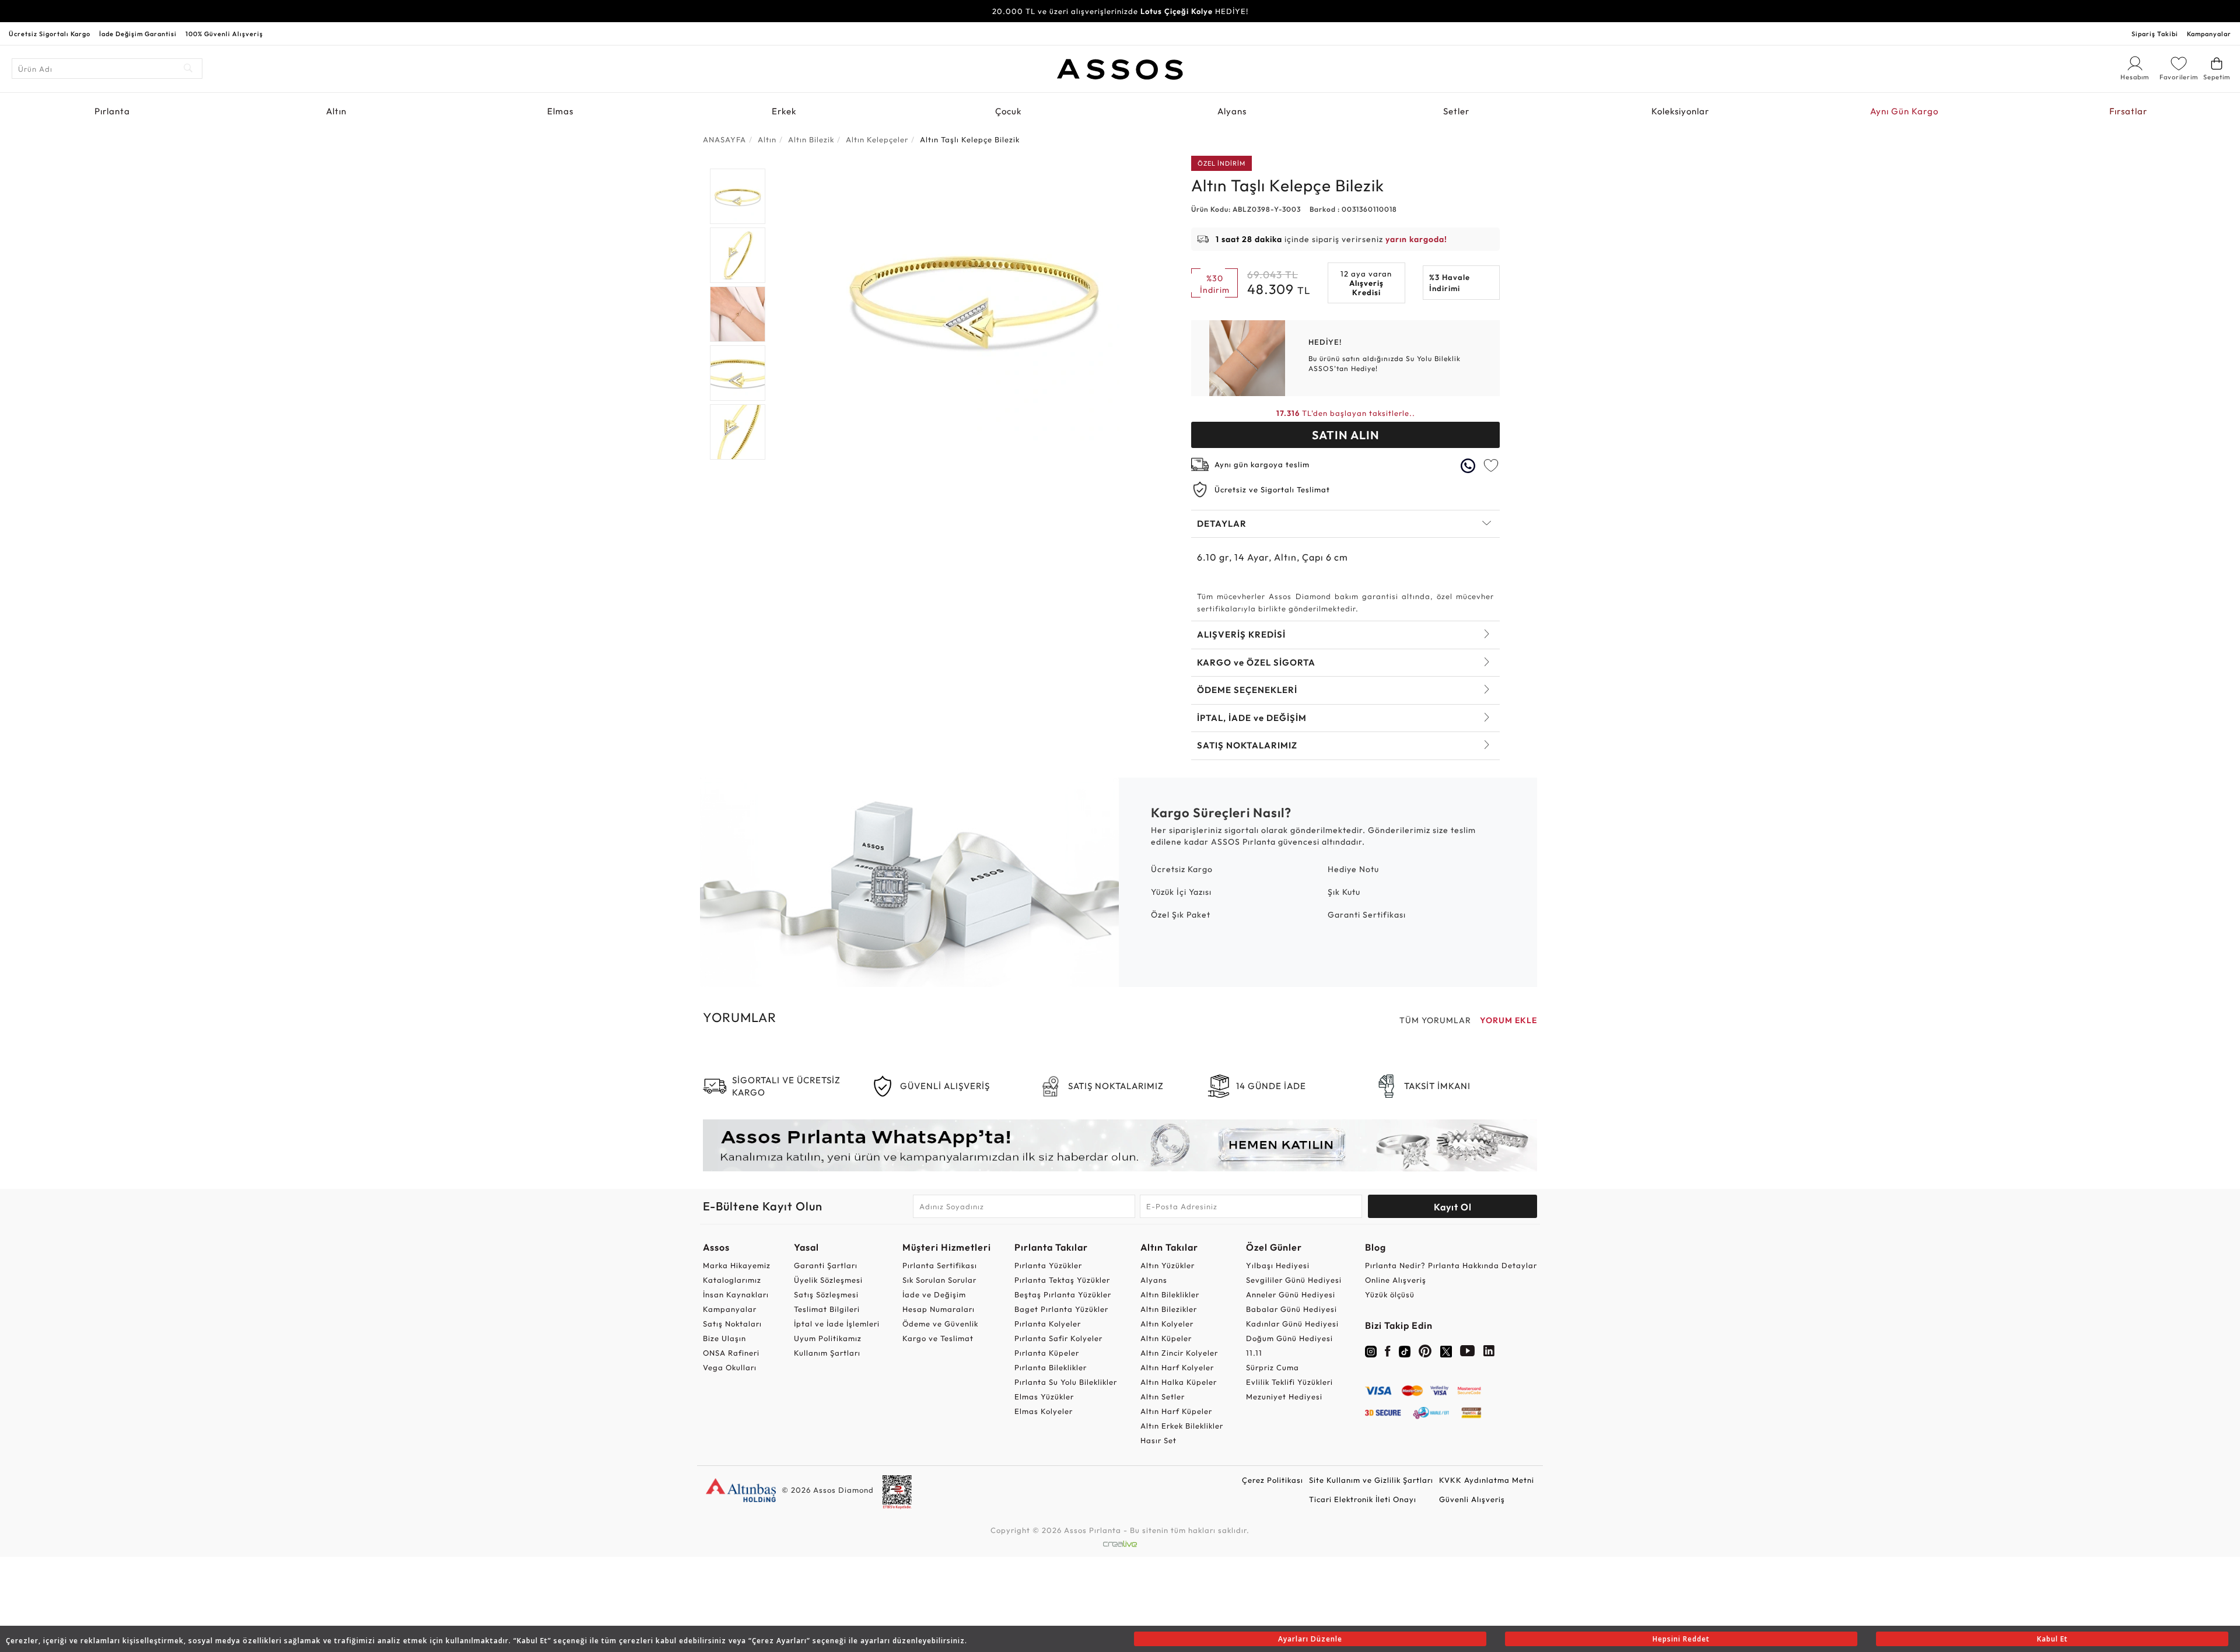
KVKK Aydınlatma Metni (1487, 1480)
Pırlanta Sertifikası (940, 1265)
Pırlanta (112, 111)
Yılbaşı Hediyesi (1278, 1265)
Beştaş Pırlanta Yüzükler (1063, 1294)
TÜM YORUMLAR (1435, 1020)
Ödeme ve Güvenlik (940, 1324)
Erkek (784, 111)
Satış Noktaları (732, 1324)
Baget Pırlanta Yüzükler (1061, 1309)
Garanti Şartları (826, 1265)
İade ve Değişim (934, 1294)
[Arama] (189, 69)
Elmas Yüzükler (1044, 1396)
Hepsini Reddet (1681, 1639)
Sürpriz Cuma (1273, 1367)
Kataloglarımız (732, 1280)
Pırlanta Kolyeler (1048, 1324)
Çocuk (1008, 111)
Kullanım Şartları (827, 1353)
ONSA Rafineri (731, 1353)
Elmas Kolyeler (1044, 1411)
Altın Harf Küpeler (1176, 1411)
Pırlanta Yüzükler (1048, 1265)
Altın (336, 111)
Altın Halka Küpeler (1179, 1382)
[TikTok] (1405, 1350)
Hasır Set (1158, 1440)
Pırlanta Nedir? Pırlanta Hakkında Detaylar (1451, 1265)
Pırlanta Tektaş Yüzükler (1062, 1280)
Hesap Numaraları (939, 1309)
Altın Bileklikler (1170, 1294)
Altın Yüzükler (1168, 1265)
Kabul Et (2052, 1639)
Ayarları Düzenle (1310, 1639)
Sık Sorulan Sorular (939, 1280)
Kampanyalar (2209, 34)
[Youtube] (1468, 1353)
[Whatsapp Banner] (1120, 1145)
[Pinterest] (1425, 1353)
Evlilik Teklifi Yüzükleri (1289, 1382)
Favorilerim (2179, 77)
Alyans (1232, 111)
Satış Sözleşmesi (826, 1294)
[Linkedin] (1489, 1353)
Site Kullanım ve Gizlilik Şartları (1371, 1480)
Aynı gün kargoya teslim (1262, 464)
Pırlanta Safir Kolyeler (1058, 1338)
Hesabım (2135, 78)
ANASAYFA (724, 139)
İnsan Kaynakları (736, 1294)
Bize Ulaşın (724, 1338)
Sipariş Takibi (2155, 34)
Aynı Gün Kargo (1904, 111)
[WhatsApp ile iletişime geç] (1468, 466)
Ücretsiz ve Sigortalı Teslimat (1272, 489)
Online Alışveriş (1396, 1280)
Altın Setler (1163, 1396)
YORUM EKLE (1508, 1020)
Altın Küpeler (1166, 1338)
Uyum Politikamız (828, 1338)
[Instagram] (1371, 1350)
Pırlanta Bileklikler (1051, 1367)
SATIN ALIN (1346, 435)
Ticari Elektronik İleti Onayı (1363, 1499)
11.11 (1254, 1353)
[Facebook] (1388, 1353)
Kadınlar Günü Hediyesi (1292, 1324)
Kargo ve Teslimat (938, 1338)
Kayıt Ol (1453, 1207)
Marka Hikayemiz (737, 1265)
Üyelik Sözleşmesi (828, 1280)
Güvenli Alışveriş (1472, 1499)
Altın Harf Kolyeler (1177, 1367)
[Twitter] (1446, 1350)
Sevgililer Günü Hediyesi (1294, 1280)
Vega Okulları (730, 1367)
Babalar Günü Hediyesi (1291, 1309)
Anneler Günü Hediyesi (1291, 1294)
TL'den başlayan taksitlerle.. (1346, 413)
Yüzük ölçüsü (1390, 1294)
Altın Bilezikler (1169, 1309)
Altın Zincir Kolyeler (1179, 1353)
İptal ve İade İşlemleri (837, 1324)
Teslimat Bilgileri (827, 1309)
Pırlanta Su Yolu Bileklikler (1066, 1382)
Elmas (560, 111)
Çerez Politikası (1273, 1480)
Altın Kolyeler (1167, 1324)
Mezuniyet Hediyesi (1284, 1396)
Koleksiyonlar (1680, 111)
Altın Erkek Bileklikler (1182, 1426)
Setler (1456, 111)
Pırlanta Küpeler (1047, 1353)
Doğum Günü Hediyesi (1289, 1338)
